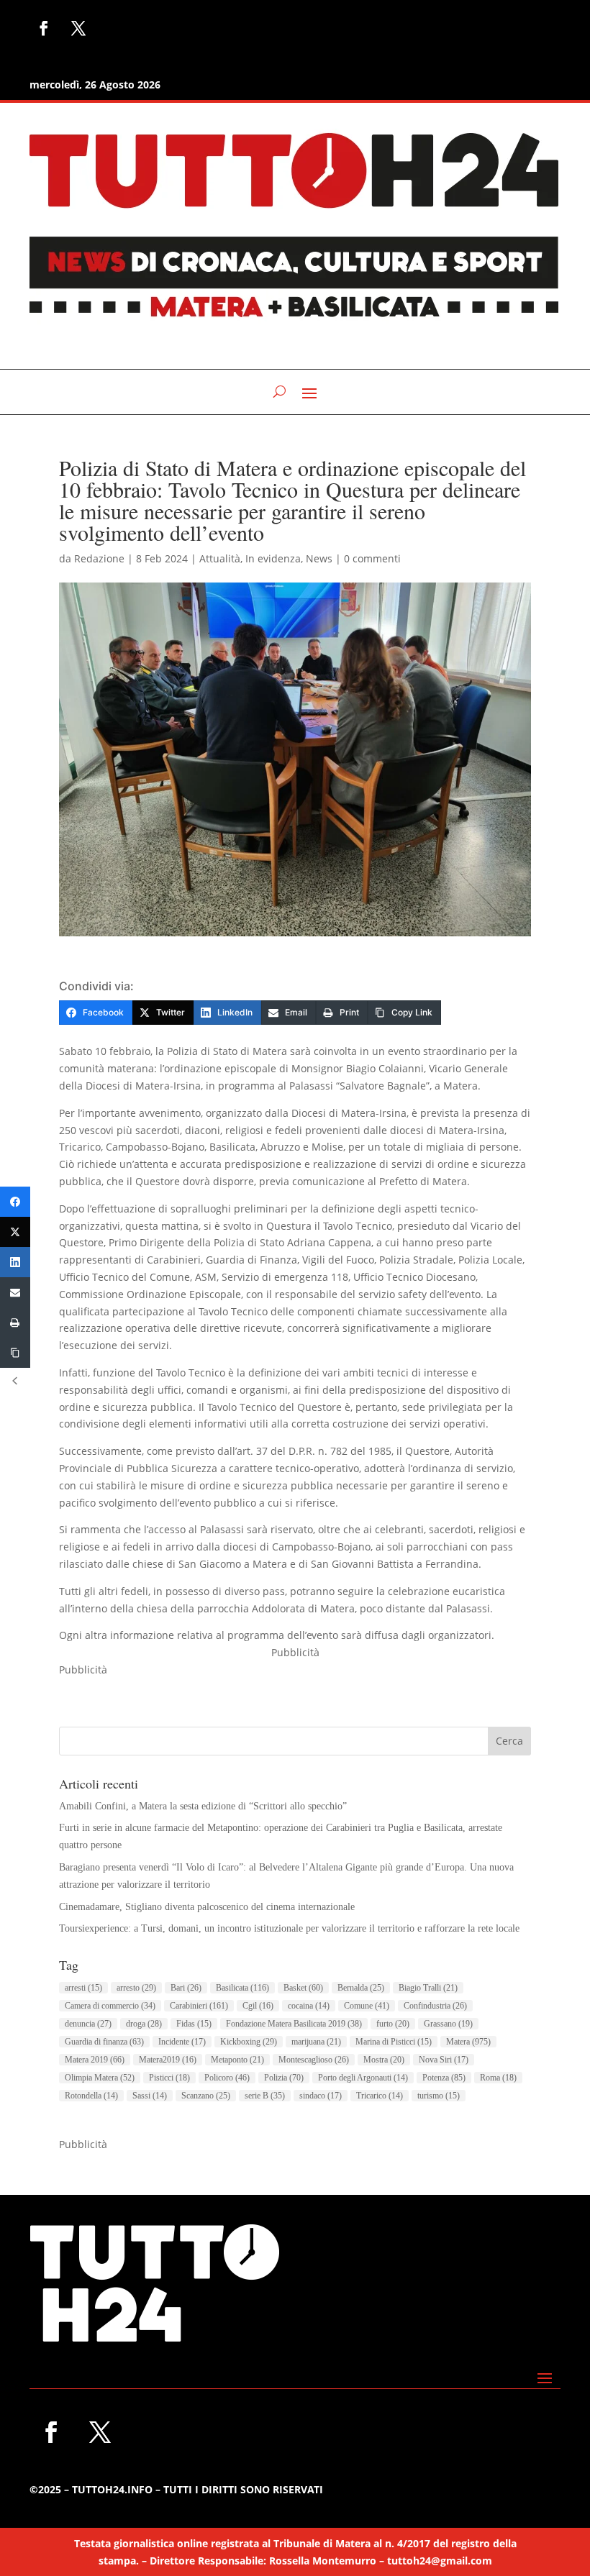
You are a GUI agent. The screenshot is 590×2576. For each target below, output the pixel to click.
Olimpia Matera (100, 2078)
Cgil (258, 2006)
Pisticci (169, 2078)
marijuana (316, 2042)
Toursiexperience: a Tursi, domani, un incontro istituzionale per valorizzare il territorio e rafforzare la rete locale (289, 1928)
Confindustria (435, 2006)
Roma (498, 2078)
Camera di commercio (110, 2006)
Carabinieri (199, 2006)
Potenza (444, 2078)
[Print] (15, 1323)
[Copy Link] (15, 1353)
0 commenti (372, 558)
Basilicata (242, 1988)
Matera (468, 2042)
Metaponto (237, 2060)
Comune (367, 2006)
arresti (83, 1988)
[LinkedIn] (15, 1262)
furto (393, 2024)
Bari (186, 1988)
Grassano (448, 2024)
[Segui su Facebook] (44, 28)
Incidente (182, 2042)
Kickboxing (249, 2042)
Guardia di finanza (104, 2042)
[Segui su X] (78, 28)
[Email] (15, 1292)
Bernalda (361, 1988)
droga (144, 2024)
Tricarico (380, 2096)
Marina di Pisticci (394, 2042)
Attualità (220, 558)
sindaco (321, 2096)
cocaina (309, 2006)
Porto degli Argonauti (363, 2078)
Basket (303, 1988)
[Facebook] (15, 1202)
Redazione (99, 558)
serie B (265, 2096)
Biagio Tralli (428, 1988)
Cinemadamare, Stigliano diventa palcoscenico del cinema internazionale (207, 1907)
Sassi (150, 2096)
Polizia (284, 2078)
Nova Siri (444, 2060)
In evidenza (273, 558)
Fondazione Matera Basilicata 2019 (294, 2024)
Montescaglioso (314, 2060)
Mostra (384, 2060)
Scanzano (206, 2096)
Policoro (227, 2078)
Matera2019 (168, 2060)
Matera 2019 (95, 2060)
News (319, 558)
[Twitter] (15, 1232)
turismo (439, 2096)
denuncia (88, 2024)
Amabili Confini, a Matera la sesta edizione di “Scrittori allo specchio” (203, 1806)
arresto (136, 1988)
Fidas (194, 2024)
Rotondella (91, 2096)
